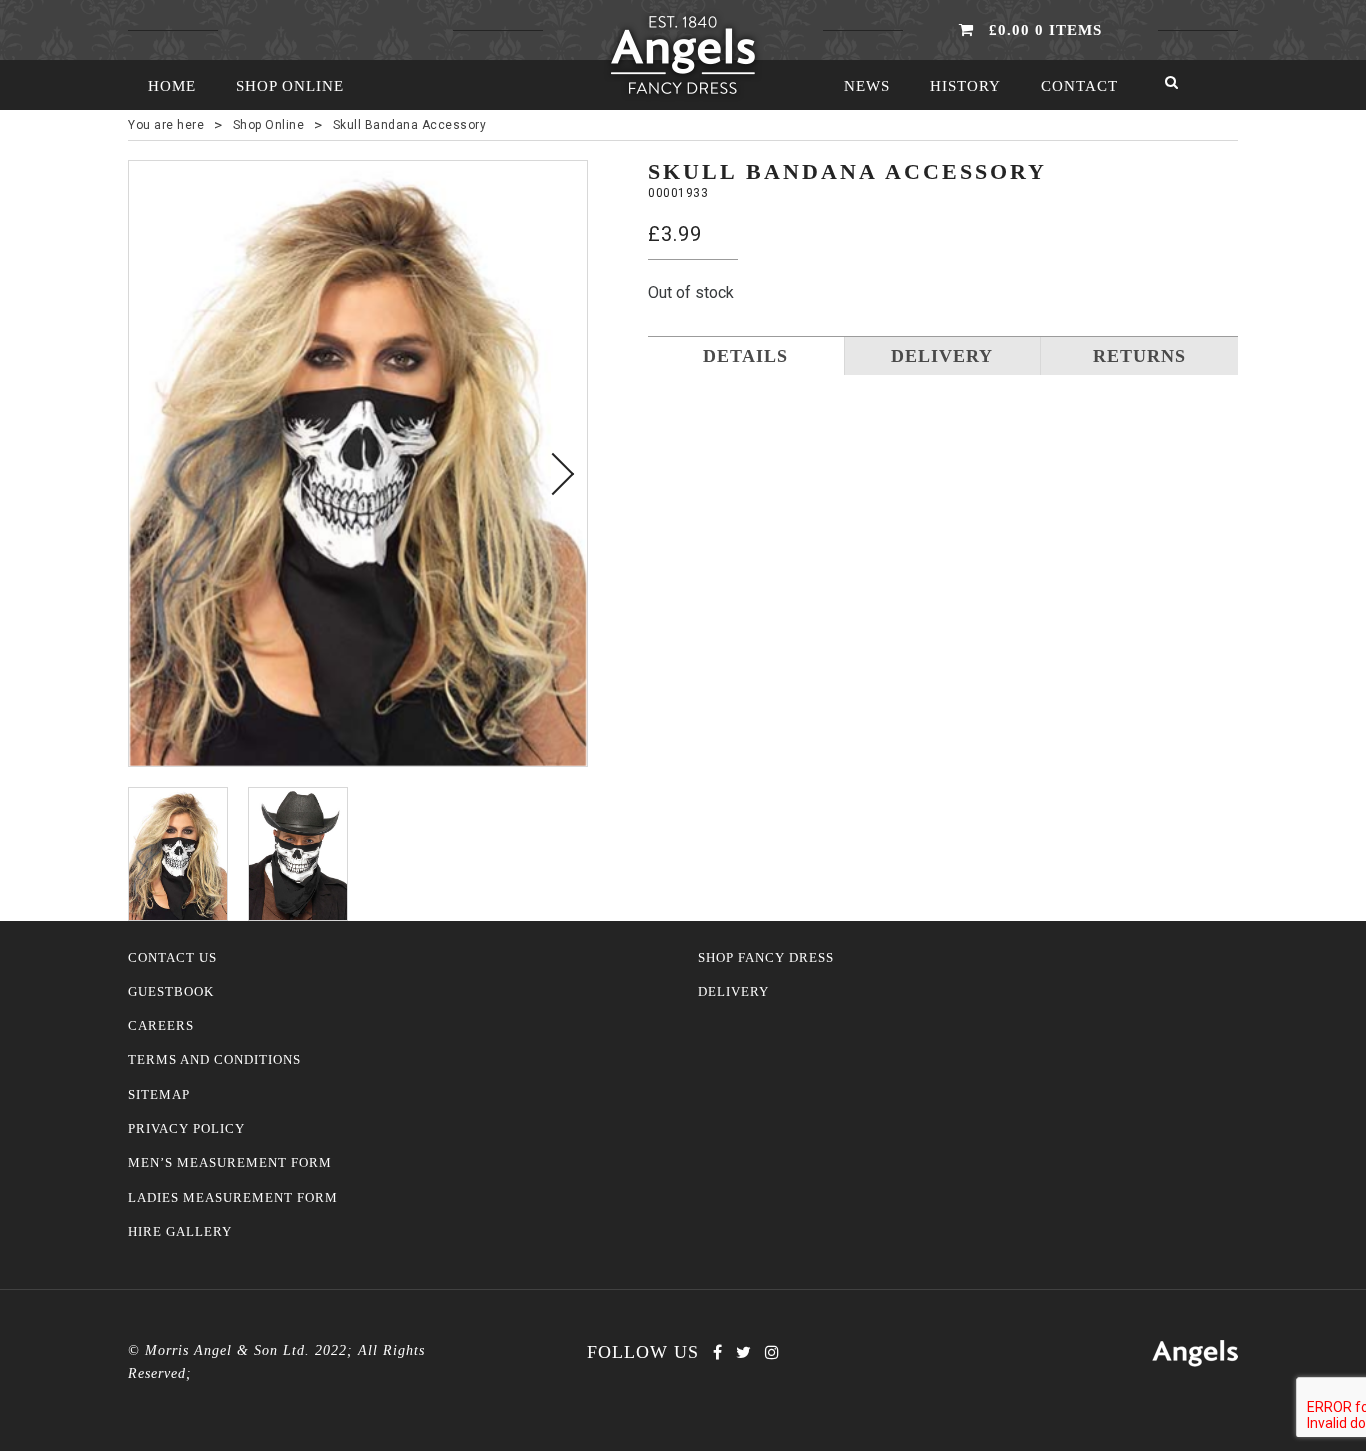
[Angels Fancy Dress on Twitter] (743, 1352)
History (965, 86)
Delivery (733, 992)
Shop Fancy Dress (766, 958)
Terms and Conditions (214, 1060)
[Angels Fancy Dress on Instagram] (772, 1352)
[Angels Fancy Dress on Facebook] (717, 1352)
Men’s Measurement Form (230, 1163)
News (867, 86)
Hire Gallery (180, 1232)
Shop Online (290, 86)
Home (172, 86)
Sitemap (159, 1095)
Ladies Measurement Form (233, 1198)
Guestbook (171, 992)
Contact (1079, 86)
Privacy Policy (186, 1129)
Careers (161, 1026)
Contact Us (172, 958)
